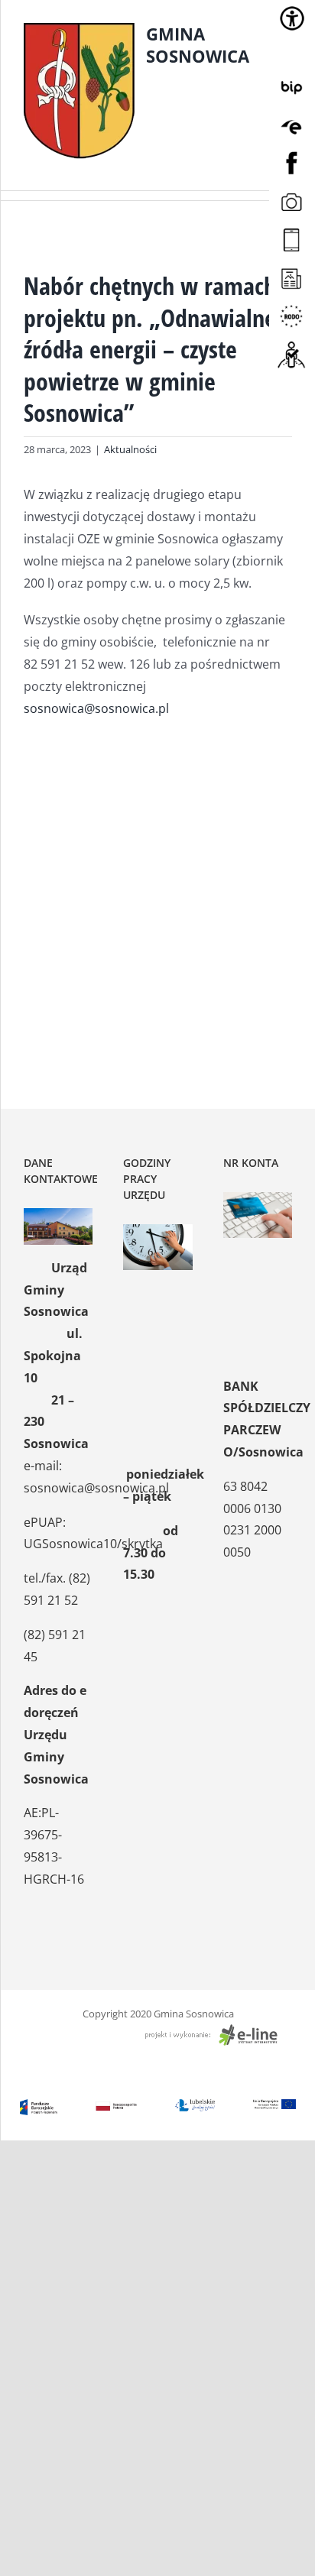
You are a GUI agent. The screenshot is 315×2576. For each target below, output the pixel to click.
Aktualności (130, 449)
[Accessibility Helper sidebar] (292, 18)
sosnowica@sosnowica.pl (96, 708)
